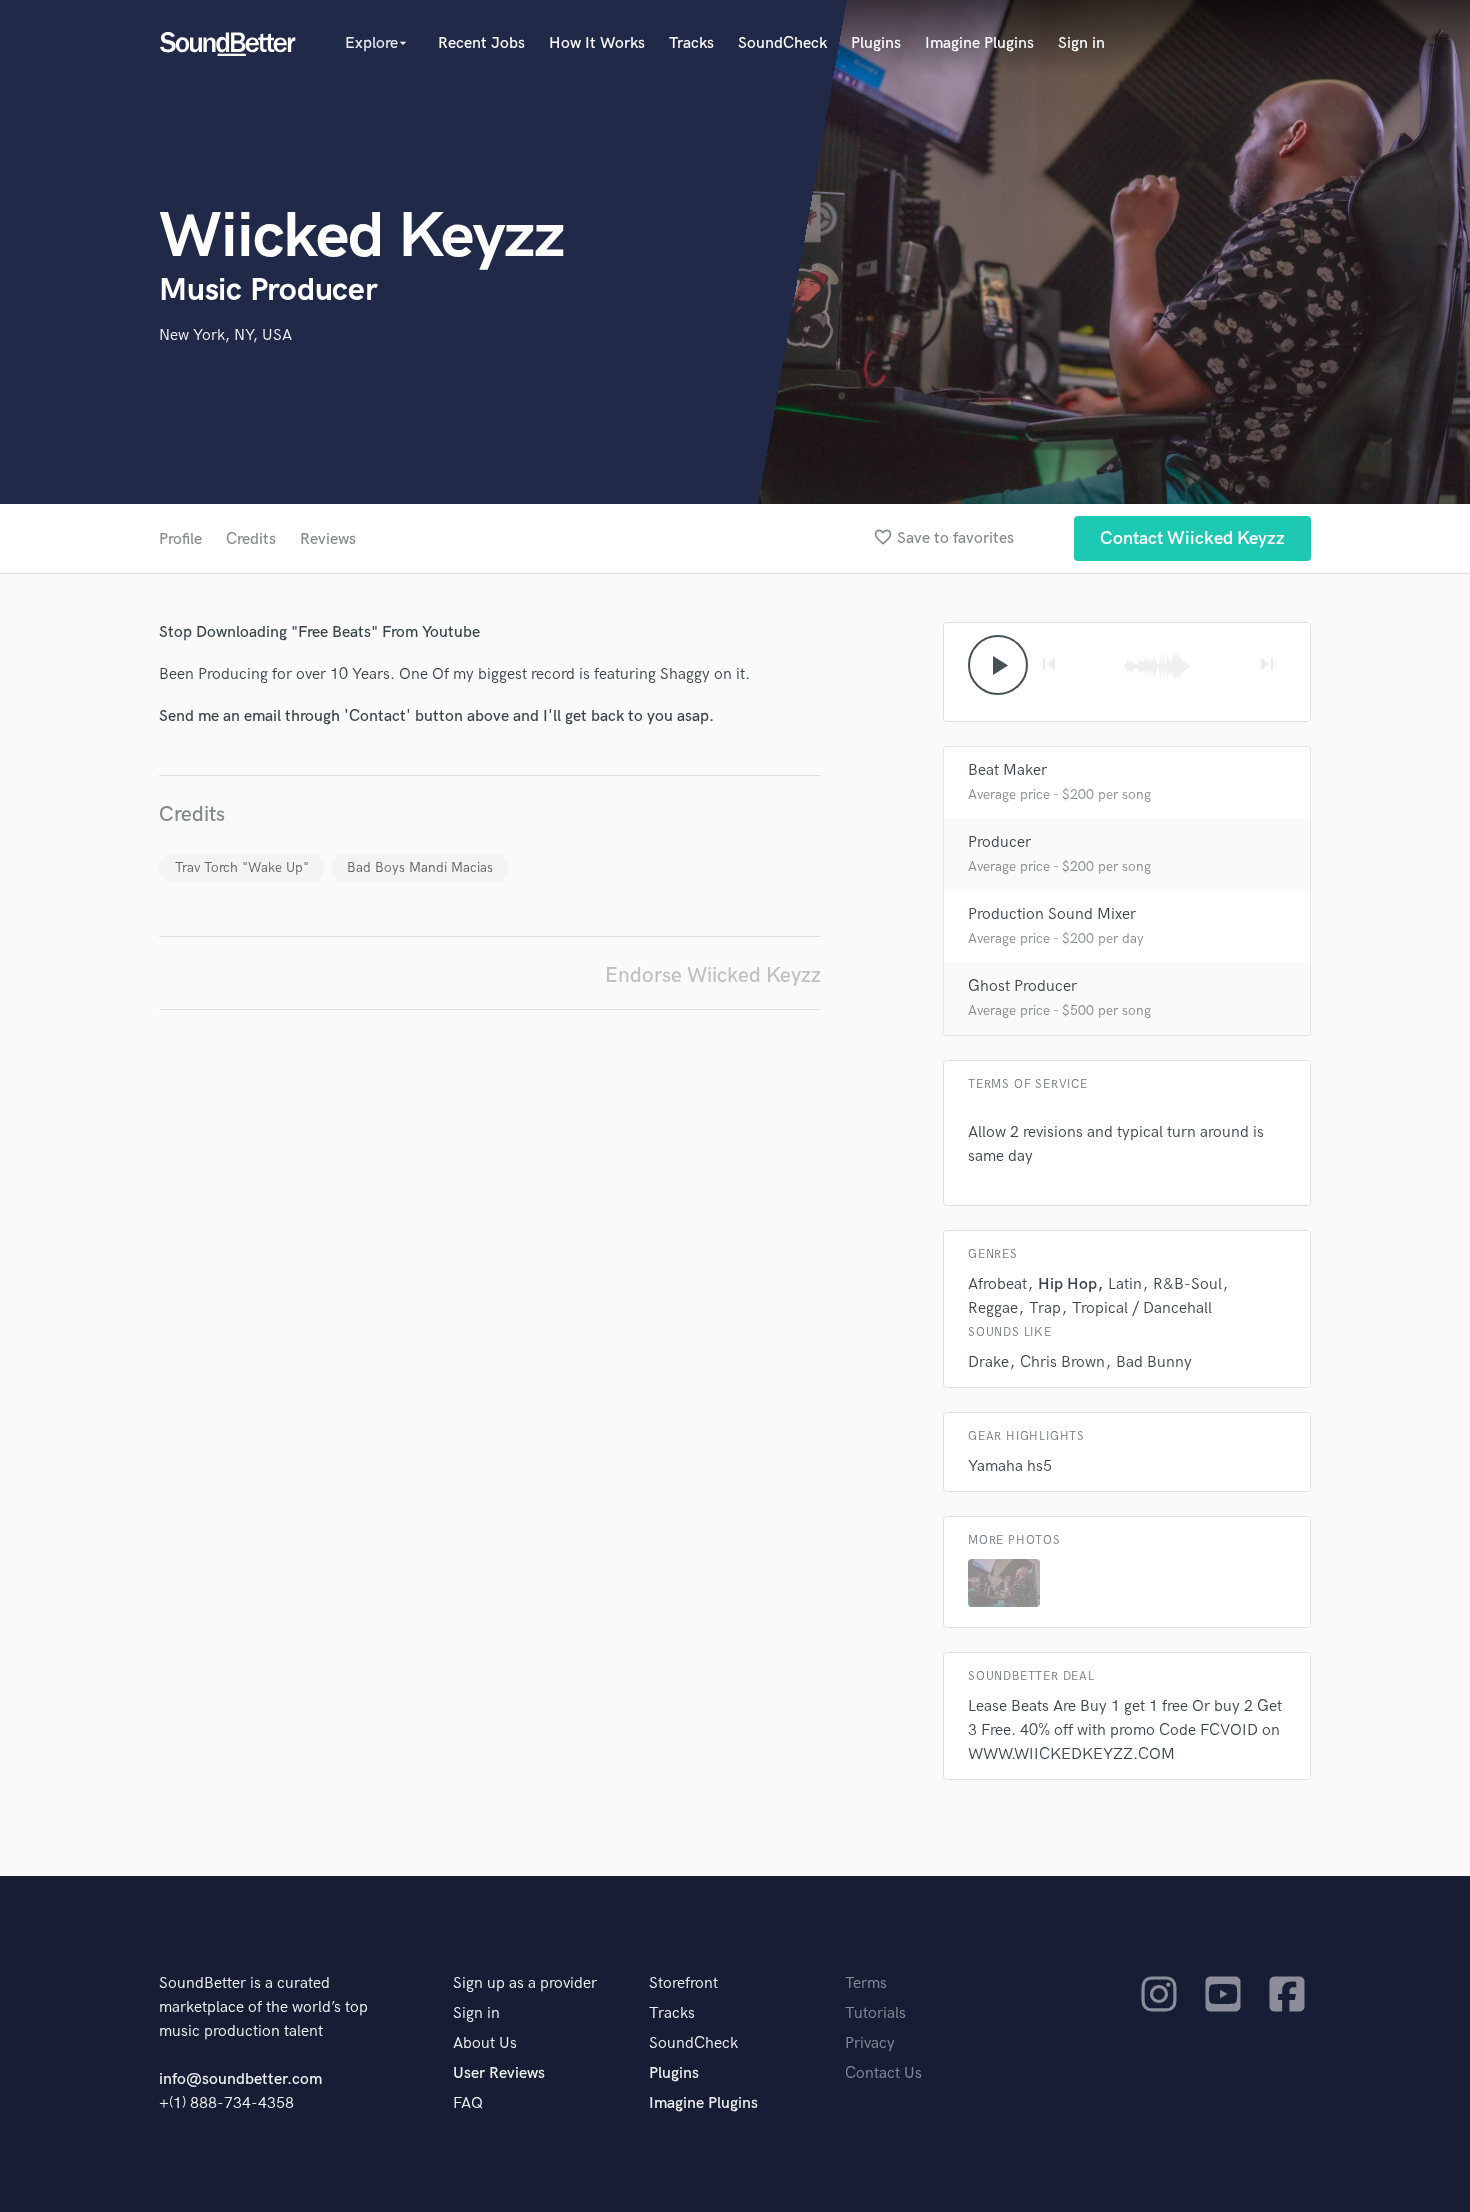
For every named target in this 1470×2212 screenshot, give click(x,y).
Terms (866, 1983)
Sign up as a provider (525, 1983)
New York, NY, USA (225, 335)
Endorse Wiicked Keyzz (713, 975)
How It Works (597, 43)
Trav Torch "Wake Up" (242, 867)
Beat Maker (1007, 770)
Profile (180, 539)
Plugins (876, 43)
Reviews (328, 539)
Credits (251, 539)
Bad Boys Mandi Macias (420, 867)
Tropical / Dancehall (1142, 1308)
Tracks (691, 43)
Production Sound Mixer (1052, 914)
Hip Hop (1067, 1284)
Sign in (1081, 43)
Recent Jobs (481, 43)
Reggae (993, 1308)
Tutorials (875, 2013)
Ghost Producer (1022, 986)
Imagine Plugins (979, 43)
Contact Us (883, 2073)
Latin (1125, 1284)
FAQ (468, 2103)
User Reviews (499, 2073)
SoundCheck (782, 43)
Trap (1045, 1308)
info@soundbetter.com (240, 2079)
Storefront (683, 1983)
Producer (999, 842)
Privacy (870, 2043)
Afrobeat (997, 1284)
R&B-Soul (1187, 1284)
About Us (485, 2043)
